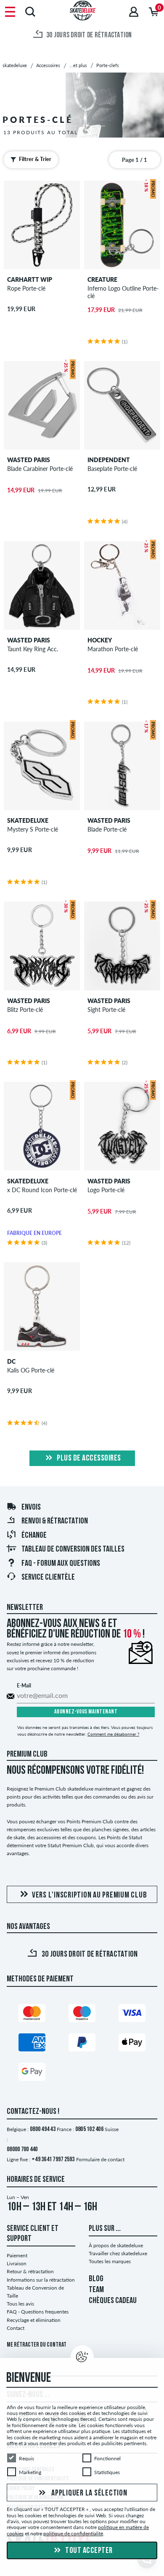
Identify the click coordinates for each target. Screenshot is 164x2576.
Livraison (17, 2263)
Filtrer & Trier (35, 159)
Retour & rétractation (30, 2271)
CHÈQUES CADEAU (113, 2301)
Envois (31, 1508)
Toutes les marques (110, 2261)
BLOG (96, 2279)
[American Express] (32, 2044)
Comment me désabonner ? (113, 1734)
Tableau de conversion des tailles (73, 1549)
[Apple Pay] (132, 2044)
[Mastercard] (32, 2015)
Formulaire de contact (100, 2159)
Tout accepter (88, 2551)
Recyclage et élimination (34, 2320)
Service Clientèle (48, 1578)
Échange (34, 1536)
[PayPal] (82, 2044)
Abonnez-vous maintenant (86, 1712)
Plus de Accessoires (88, 1458)
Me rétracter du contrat (37, 2345)
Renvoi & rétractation (55, 1521)
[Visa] (132, 2015)
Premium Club (27, 1755)
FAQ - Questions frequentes (38, 2312)
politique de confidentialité (73, 2533)
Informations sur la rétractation (41, 2280)
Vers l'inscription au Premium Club (90, 1895)
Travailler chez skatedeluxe (118, 2253)
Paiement (17, 2255)
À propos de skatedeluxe (116, 2245)
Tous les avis (20, 2304)
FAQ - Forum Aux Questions (61, 1564)
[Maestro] (82, 2015)
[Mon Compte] (134, 12)
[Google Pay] (32, 2073)
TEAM (96, 2290)
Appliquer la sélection (88, 2493)
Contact (16, 2328)
